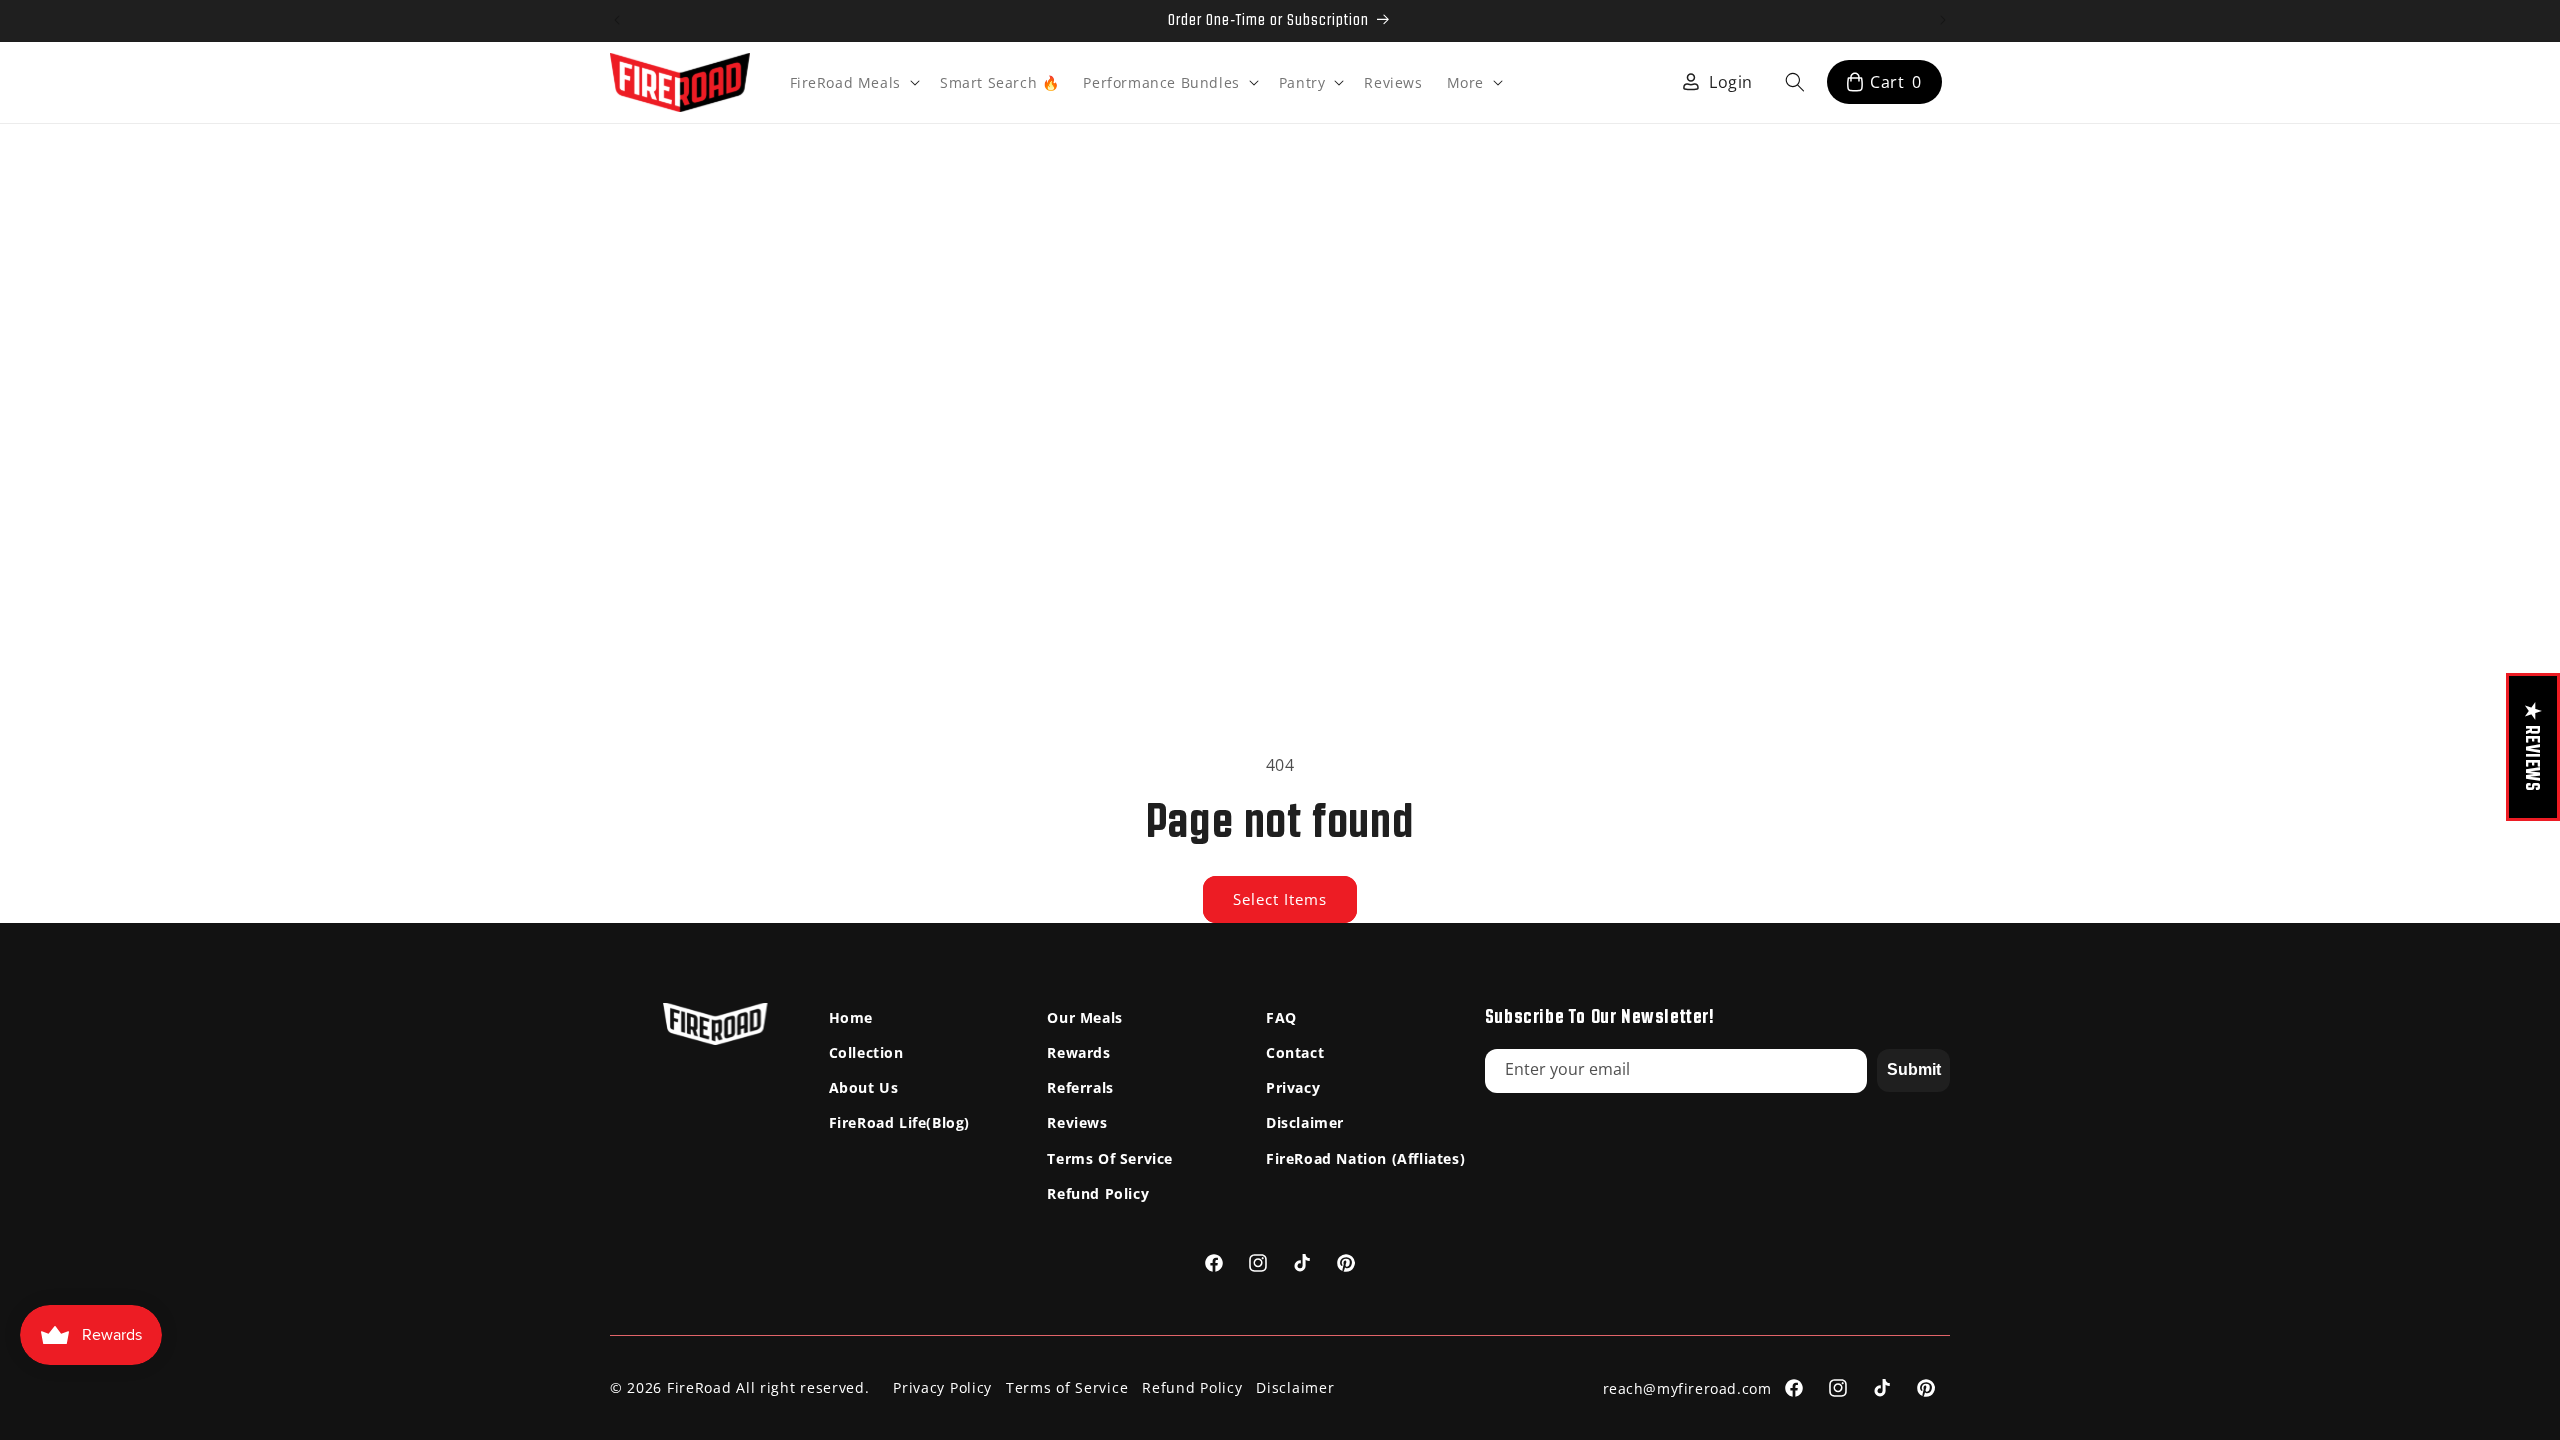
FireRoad (699, 1387)
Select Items (1280, 899)
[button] (853, 83)
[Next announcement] (1943, 20)
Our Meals (1084, 1017)
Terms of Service (1067, 1387)
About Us (864, 1087)
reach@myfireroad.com (1687, 1388)
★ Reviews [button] (2533, 746)
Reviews (1077, 1122)
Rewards (1078, 1052)
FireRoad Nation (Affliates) (1365, 1158)
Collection (866, 1052)
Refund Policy (1098, 1193)
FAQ (1281, 1017)
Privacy (1293, 1087)
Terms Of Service (1110, 1158)
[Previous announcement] (617, 20)
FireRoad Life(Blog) (899, 1122)
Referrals (1080, 1087)
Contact (1295, 1052)
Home (851, 1017)
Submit (1914, 1069)
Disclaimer (1305, 1122)
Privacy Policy (942, 1387)
